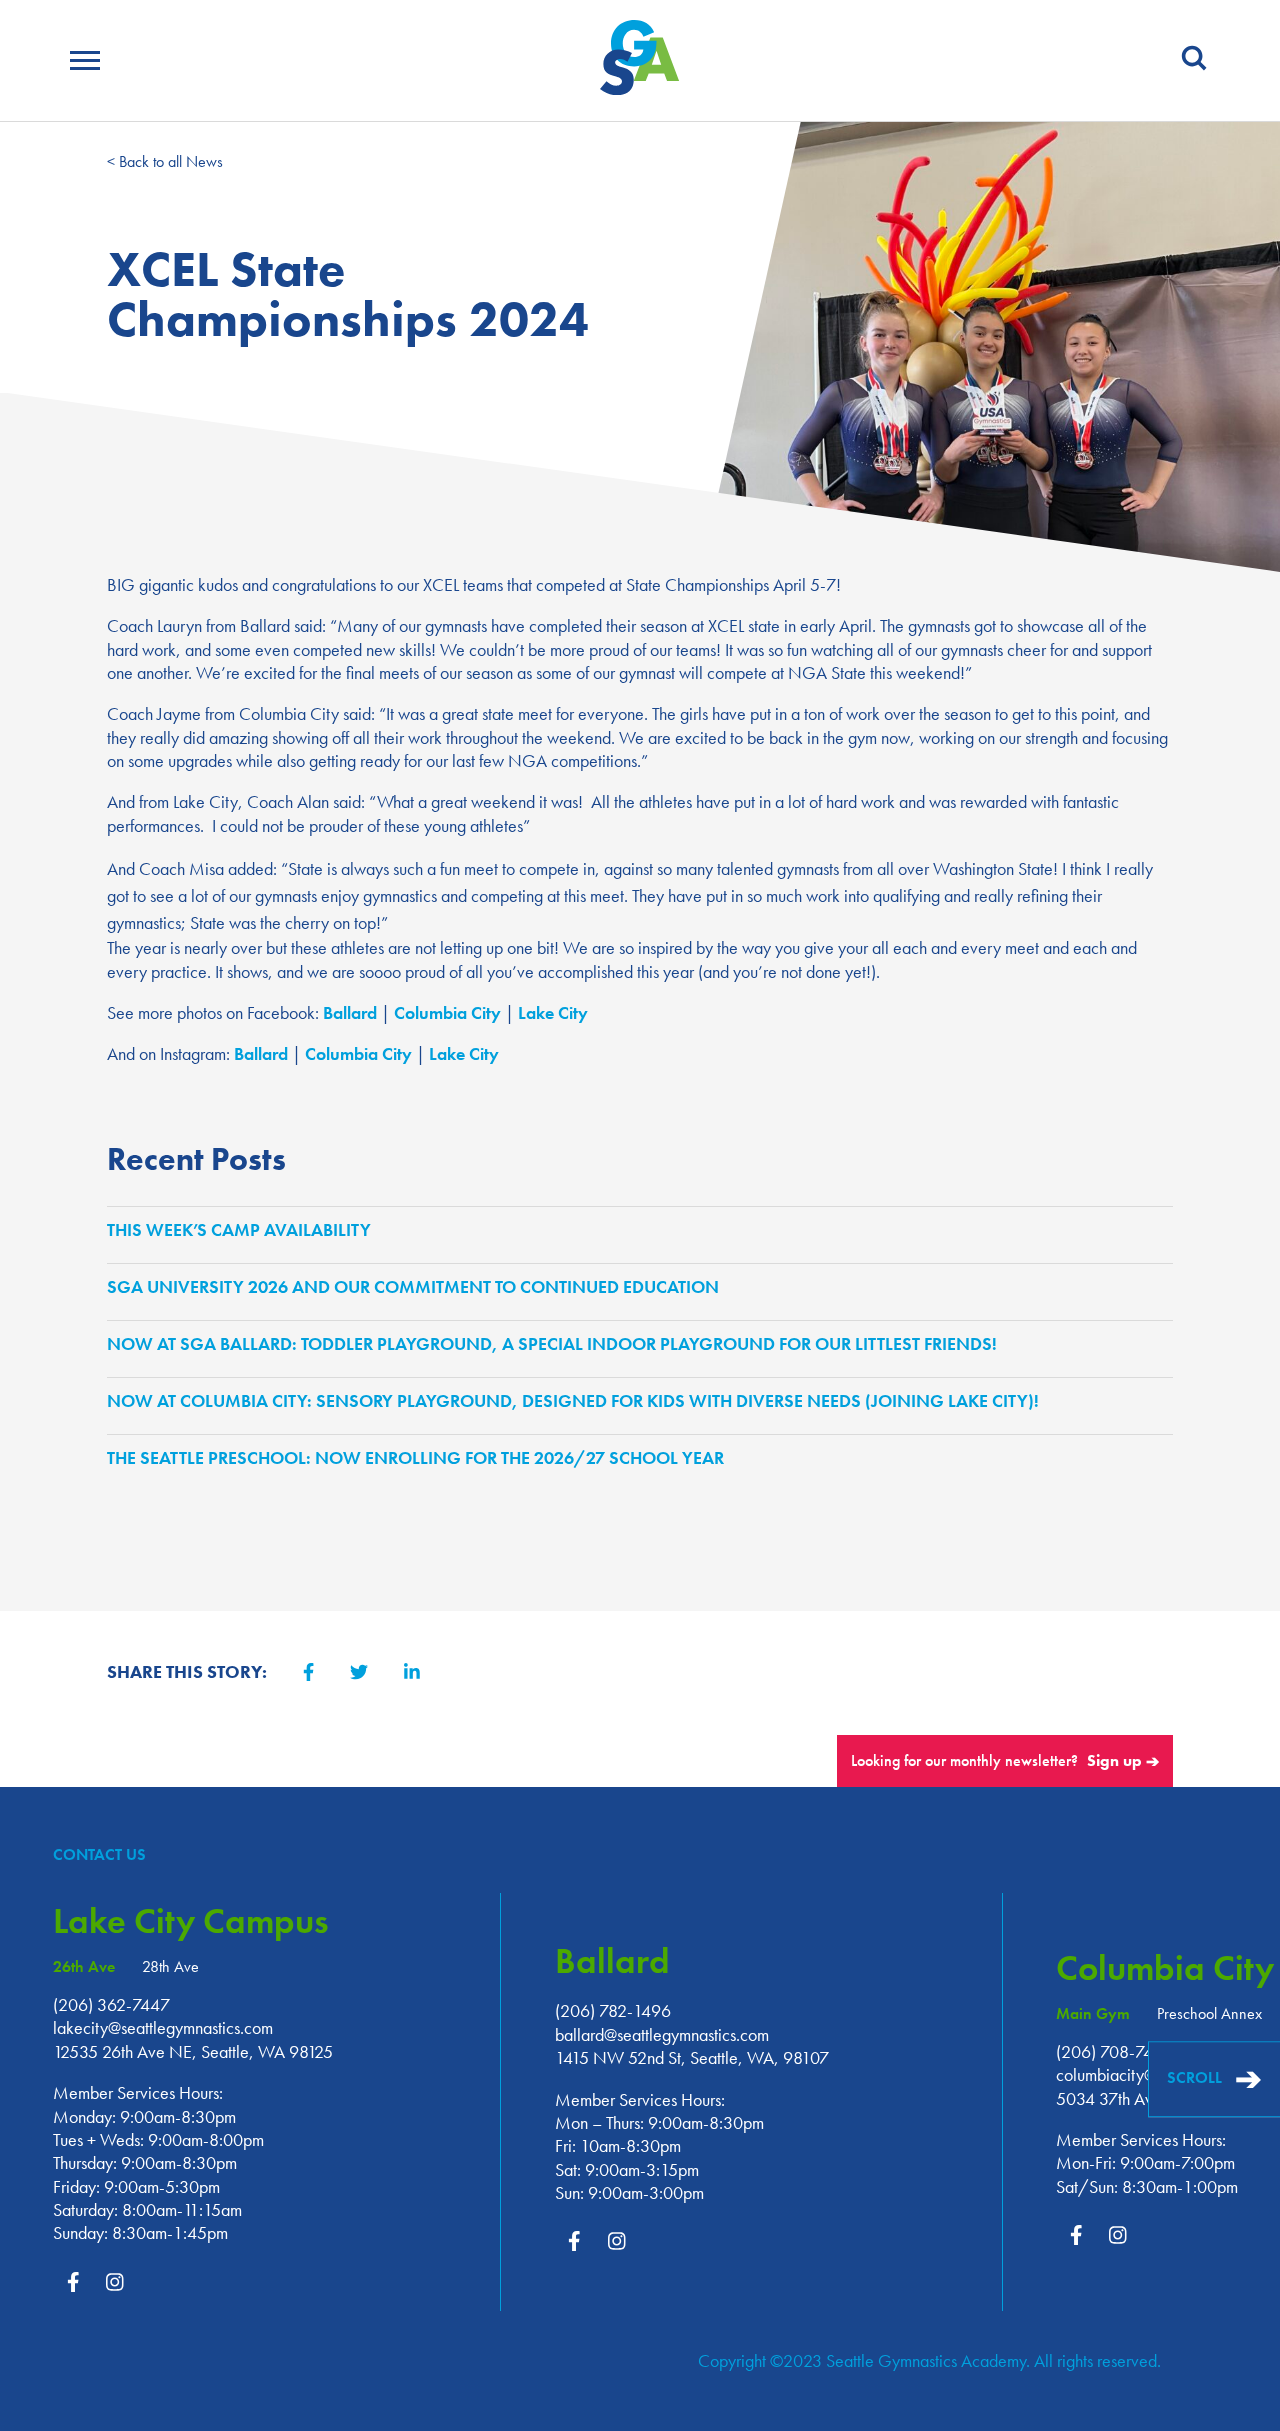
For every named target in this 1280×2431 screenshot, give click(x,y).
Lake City (553, 1012)
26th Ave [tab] (84, 1968)
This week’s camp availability (244, 1229)
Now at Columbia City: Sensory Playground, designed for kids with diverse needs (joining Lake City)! (578, 1400)
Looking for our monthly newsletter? (1005, 1761)
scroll (1214, 2079)
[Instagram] (115, 2282)
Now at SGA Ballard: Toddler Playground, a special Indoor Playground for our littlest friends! (557, 1343)
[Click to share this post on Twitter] (359, 1673)
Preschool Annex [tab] (1209, 2015)
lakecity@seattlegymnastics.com (163, 2027)
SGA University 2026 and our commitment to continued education (418, 1286)
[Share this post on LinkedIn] (412, 1673)
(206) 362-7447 (111, 2004)
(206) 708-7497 (1114, 2051)
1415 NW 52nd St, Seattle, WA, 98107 (692, 2057)
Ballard (350, 1012)
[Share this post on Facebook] (308, 1673)
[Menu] (85, 63)
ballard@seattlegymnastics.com (662, 2034)
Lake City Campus (191, 1921)
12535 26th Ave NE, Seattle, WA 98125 (193, 2051)
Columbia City (447, 1012)
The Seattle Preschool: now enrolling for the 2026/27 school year (420, 1457)
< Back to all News (165, 161)
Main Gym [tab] (1093, 2015)
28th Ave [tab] (170, 1968)
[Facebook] (73, 2282)
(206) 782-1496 (613, 2010)
